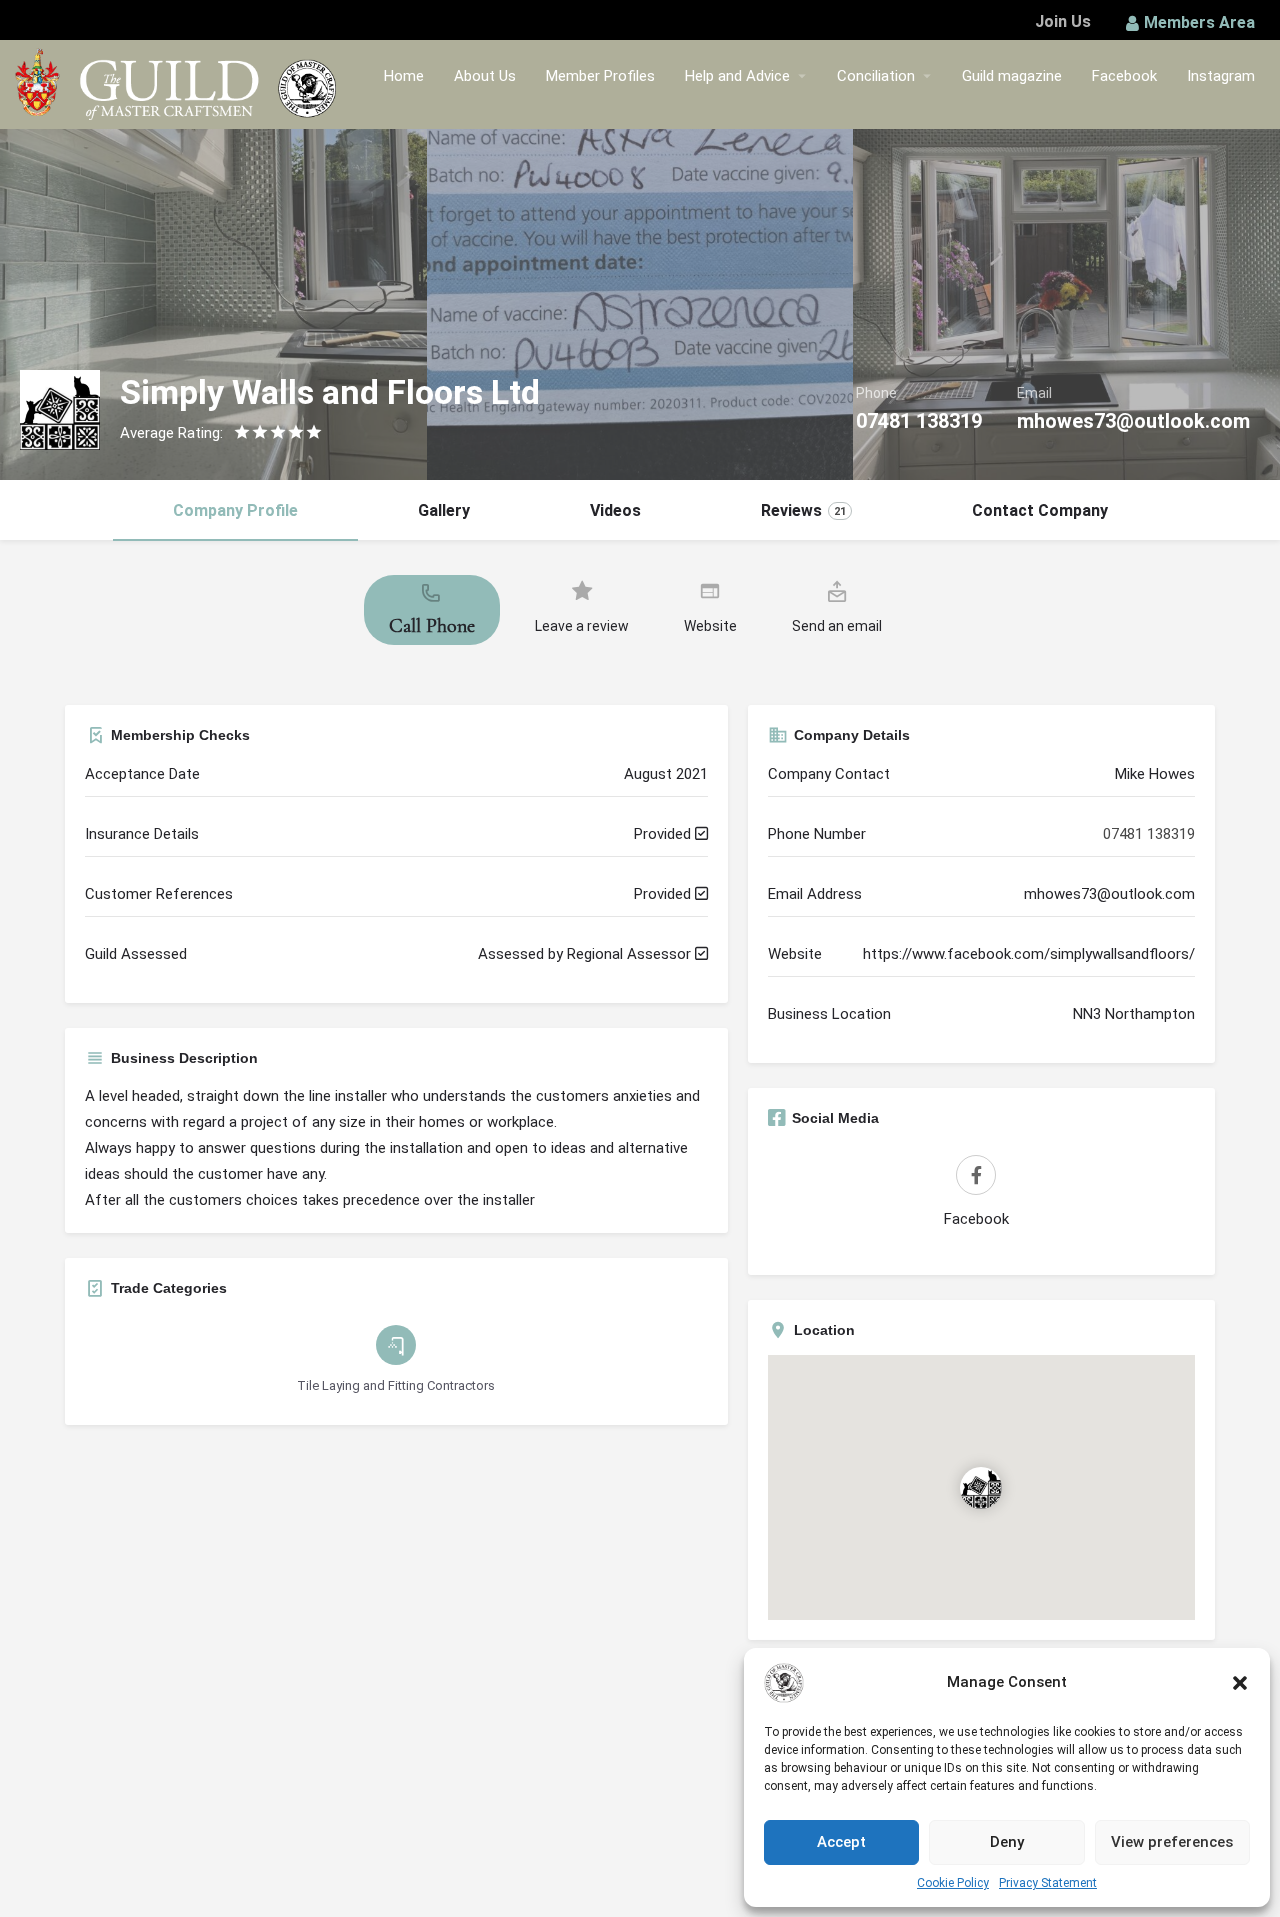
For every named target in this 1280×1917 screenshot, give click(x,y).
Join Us (1063, 21)
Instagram (1221, 76)
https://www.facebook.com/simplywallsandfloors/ (1029, 954)
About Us (485, 76)
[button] (1240, 1683)
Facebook (1124, 76)
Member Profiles (600, 76)
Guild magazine (1012, 76)
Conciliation (876, 76)
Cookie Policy (953, 1883)
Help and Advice (737, 76)
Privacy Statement (1048, 1883)
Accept (841, 1842)
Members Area (1199, 22)
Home (404, 76)
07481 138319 (919, 421)
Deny (1007, 1842)
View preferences (1172, 1842)
